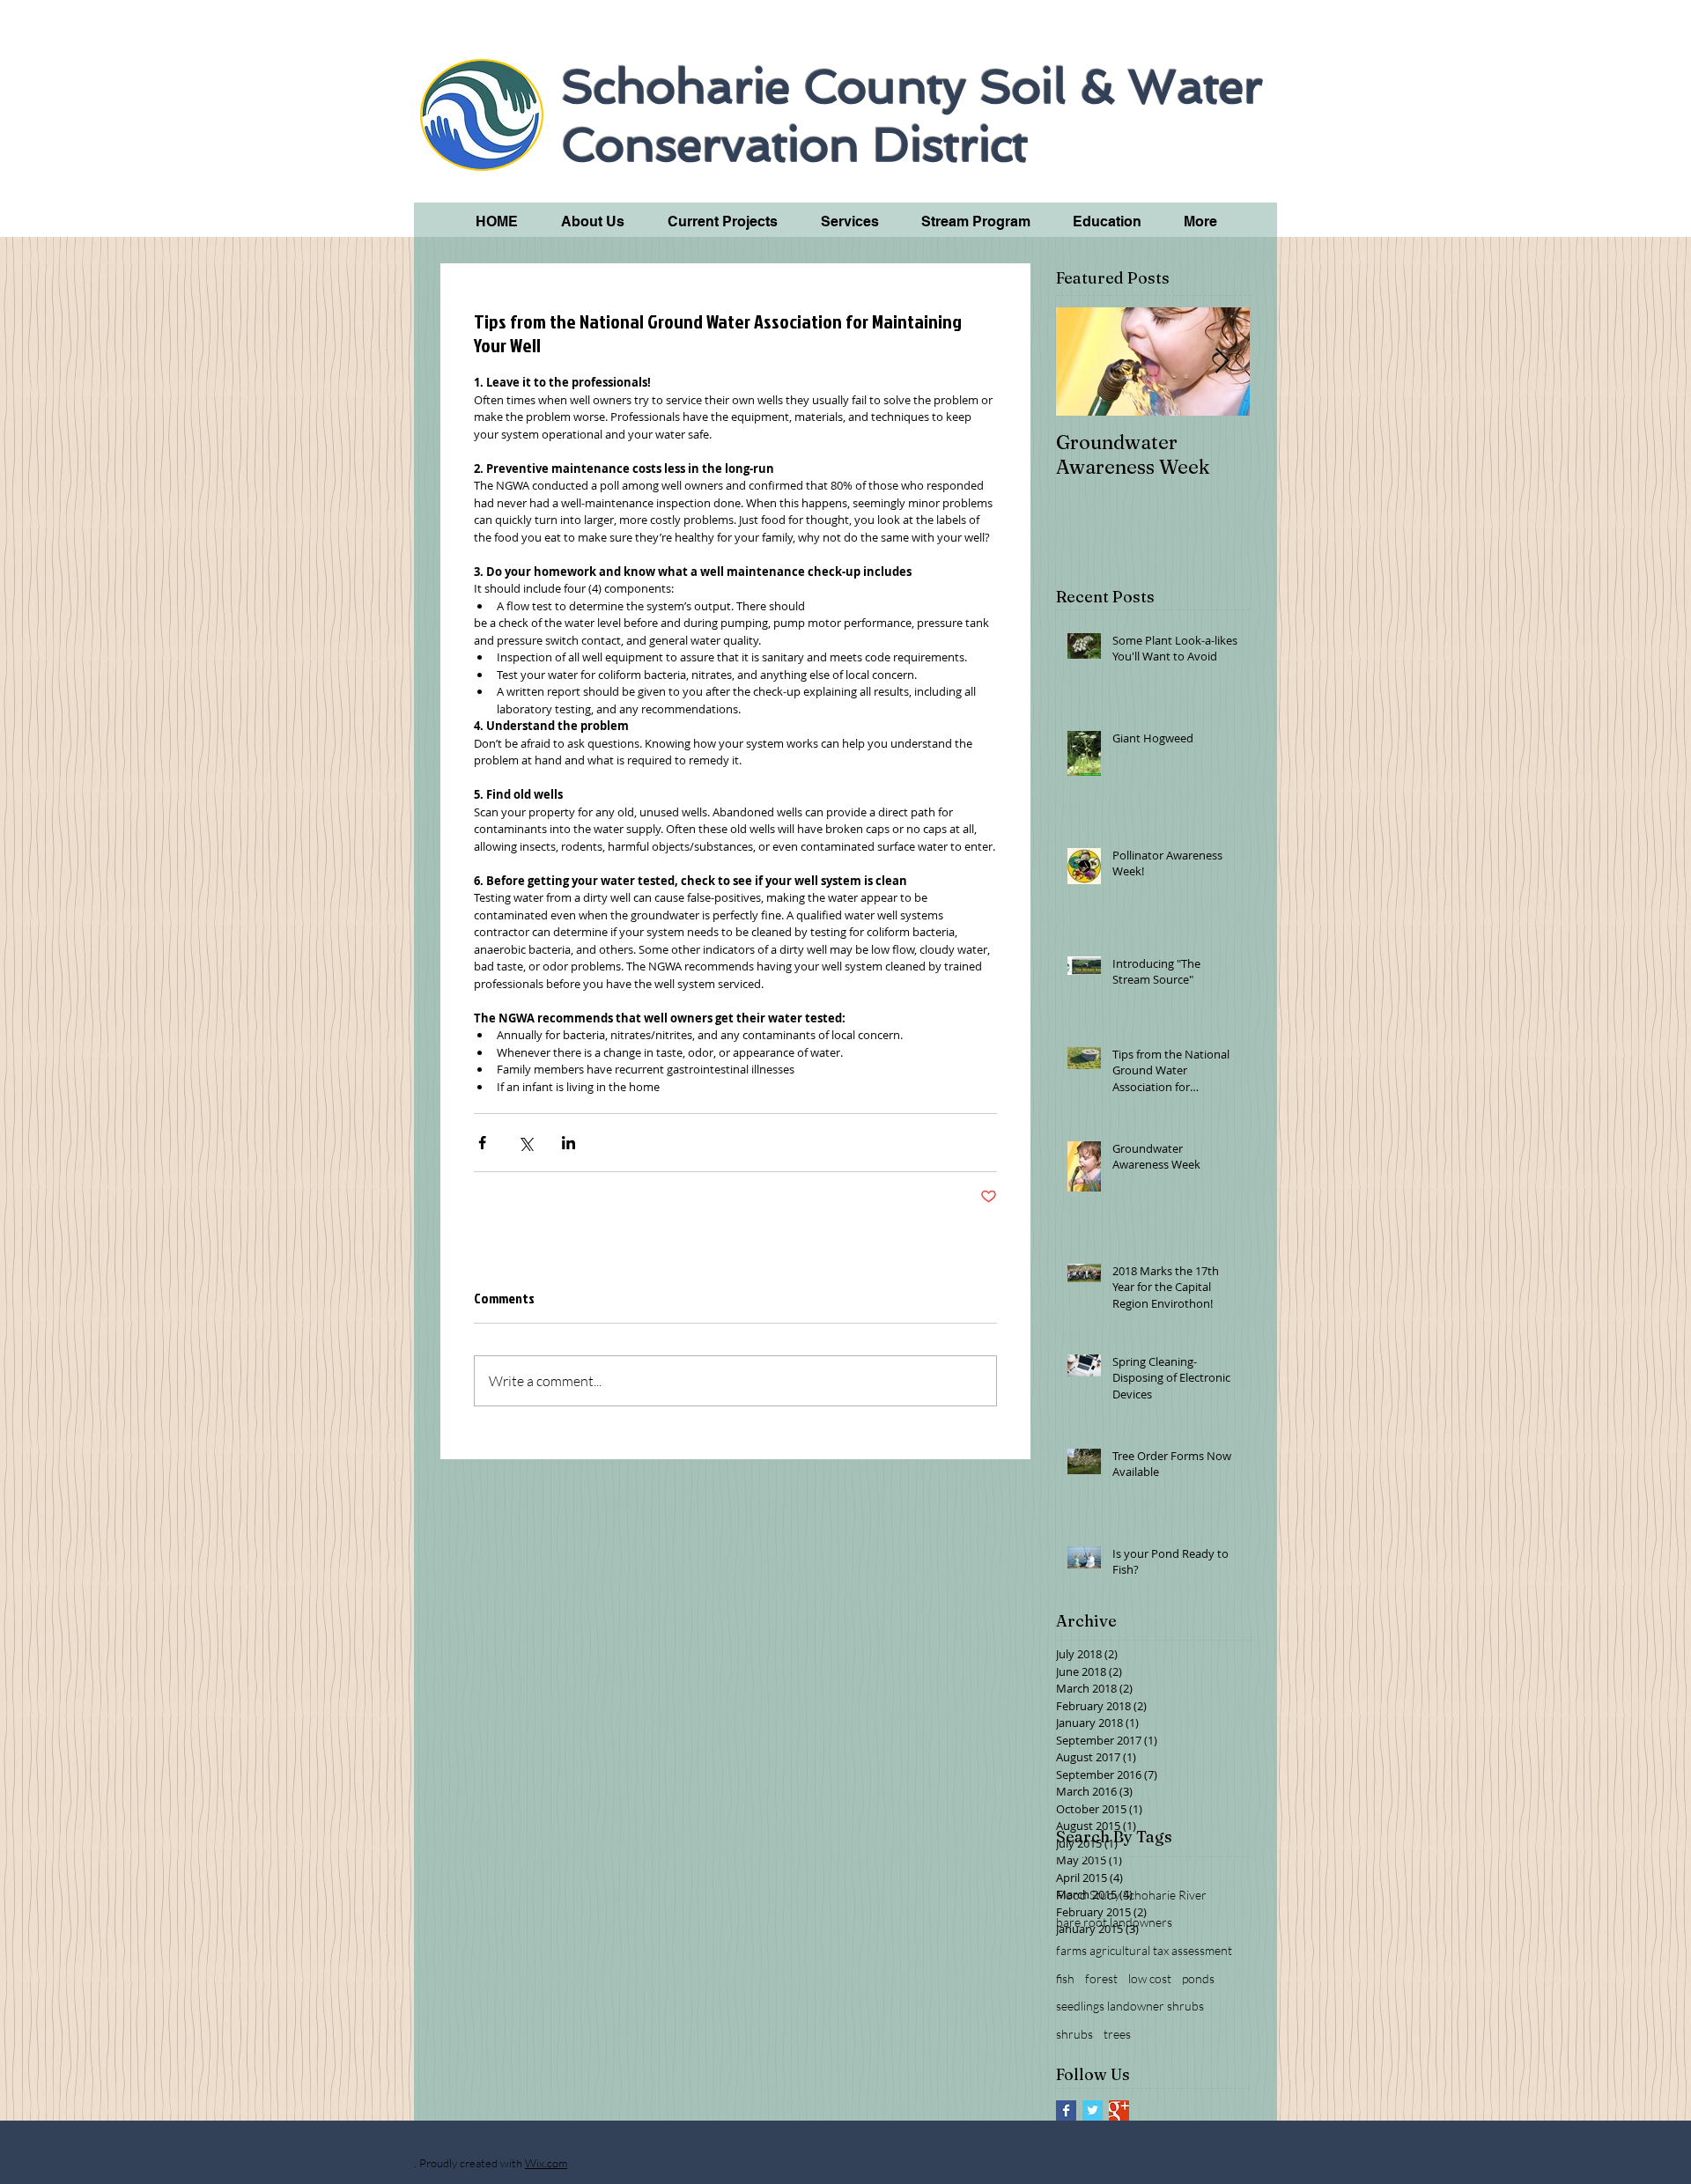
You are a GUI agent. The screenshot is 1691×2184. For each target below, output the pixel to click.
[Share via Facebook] (482, 1143)
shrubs (1074, 2034)
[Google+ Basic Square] (1119, 2110)
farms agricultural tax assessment (1144, 1950)
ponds (1198, 1978)
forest (1101, 1978)
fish (1065, 1978)
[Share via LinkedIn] (569, 1143)
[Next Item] (1222, 362)
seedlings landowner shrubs (1130, 2006)
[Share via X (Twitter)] (525, 1143)
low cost (1150, 1978)
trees (1117, 2034)
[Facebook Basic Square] (1066, 2110)
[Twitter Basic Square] (1093, 2110)
